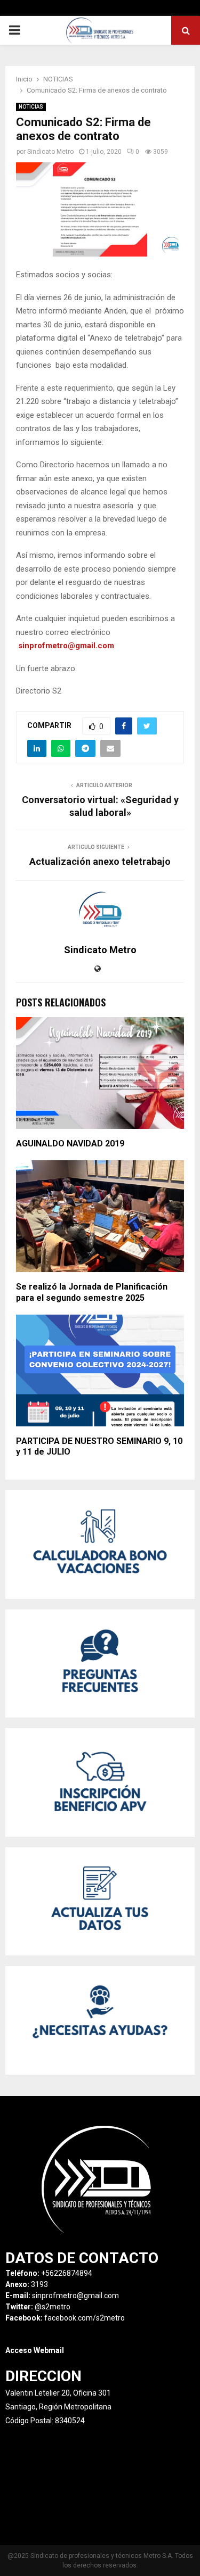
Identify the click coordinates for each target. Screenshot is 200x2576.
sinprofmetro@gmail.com (66, 646)
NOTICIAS (31, 107)
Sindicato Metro (50, 152)
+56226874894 (67, 2273)
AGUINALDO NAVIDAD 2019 (70, 1143)
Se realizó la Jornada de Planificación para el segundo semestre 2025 (92, 1292)
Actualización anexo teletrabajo (100, 861)
